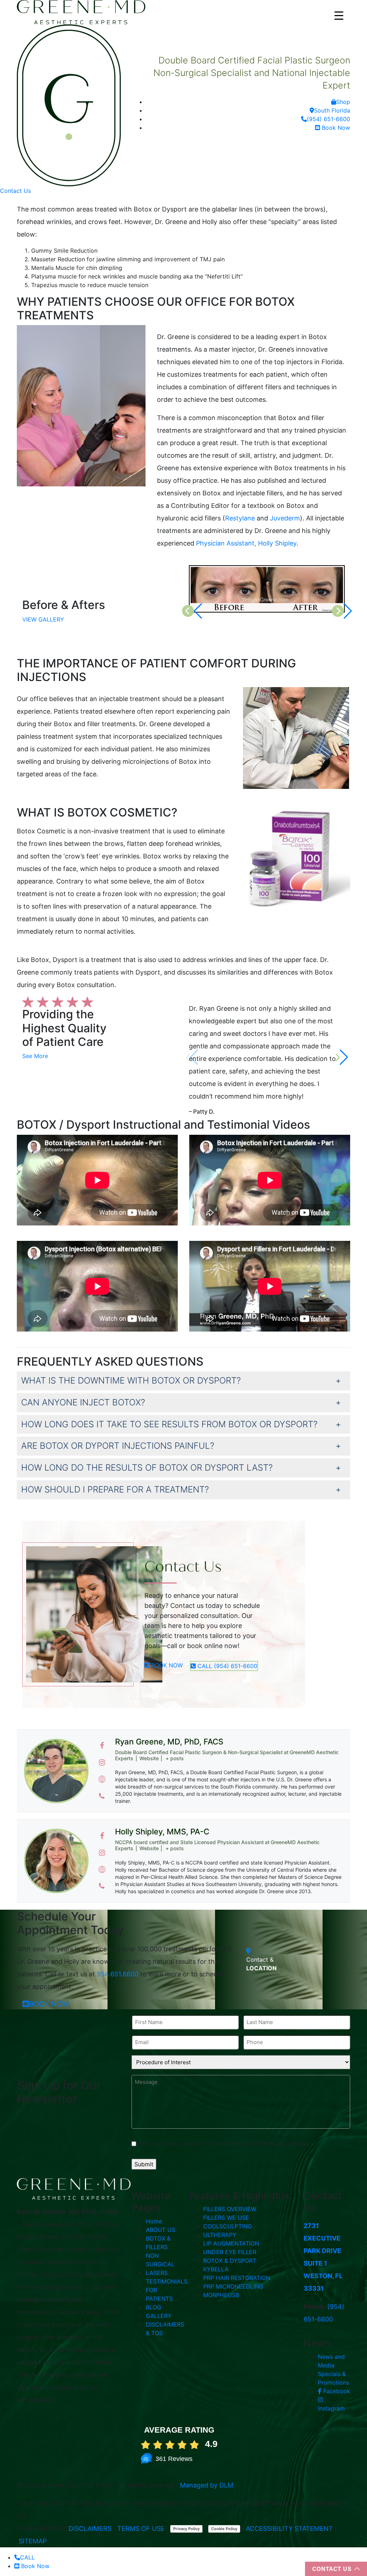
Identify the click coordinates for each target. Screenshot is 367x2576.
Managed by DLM (207, 2485)
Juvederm (285, 518)
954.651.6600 (118, 1974)
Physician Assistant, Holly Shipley (246, 543)
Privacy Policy (186, 2529)
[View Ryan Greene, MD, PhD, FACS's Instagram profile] (102, 1762)
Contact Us (15, 191)
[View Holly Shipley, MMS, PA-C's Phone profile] (102, 1886)
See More (35, 1056)
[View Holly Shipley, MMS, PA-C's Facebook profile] (102, 1836)
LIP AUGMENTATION (231, 2243)
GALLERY (159, 2316)
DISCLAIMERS (90, 2529)
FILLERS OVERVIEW (230, 2209)
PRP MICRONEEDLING (233, 2286)
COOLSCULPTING (228, 2226)
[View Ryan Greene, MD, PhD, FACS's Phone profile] (102, 1796)
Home (154, 2221)
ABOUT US (161, 2230)
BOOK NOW (166, 1665)
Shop (343, 102)
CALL (27, 2557)
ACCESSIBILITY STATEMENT (289, 2529)
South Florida (332, 110)
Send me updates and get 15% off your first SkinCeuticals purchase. (224, 2144)
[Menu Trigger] (339, 15)
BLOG (154, 2307)
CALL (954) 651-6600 (227, 1666)
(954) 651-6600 (328, 119)
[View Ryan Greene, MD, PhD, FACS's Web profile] (102, 1779)
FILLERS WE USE (226, 2218)
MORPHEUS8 (221, 2295)
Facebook (336, 2391)
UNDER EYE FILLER (230, 2252)
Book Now (335, 128)
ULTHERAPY (220, 2235)
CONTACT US (332, 2569)
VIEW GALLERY (43, 619)
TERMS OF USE (141, 2529)
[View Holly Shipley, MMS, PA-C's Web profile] (102, 1870)
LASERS (157, 2273)
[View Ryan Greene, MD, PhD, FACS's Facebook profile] (102, 1746)
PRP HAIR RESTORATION (237, 2278)
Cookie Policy (224, 2529)
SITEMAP (33, 2541)
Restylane (240, 518)
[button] (342, 1057)
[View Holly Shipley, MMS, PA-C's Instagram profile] (102, 1853)
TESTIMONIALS (167, 2281)
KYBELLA (216, 2269)
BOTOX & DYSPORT (230, 2261)
